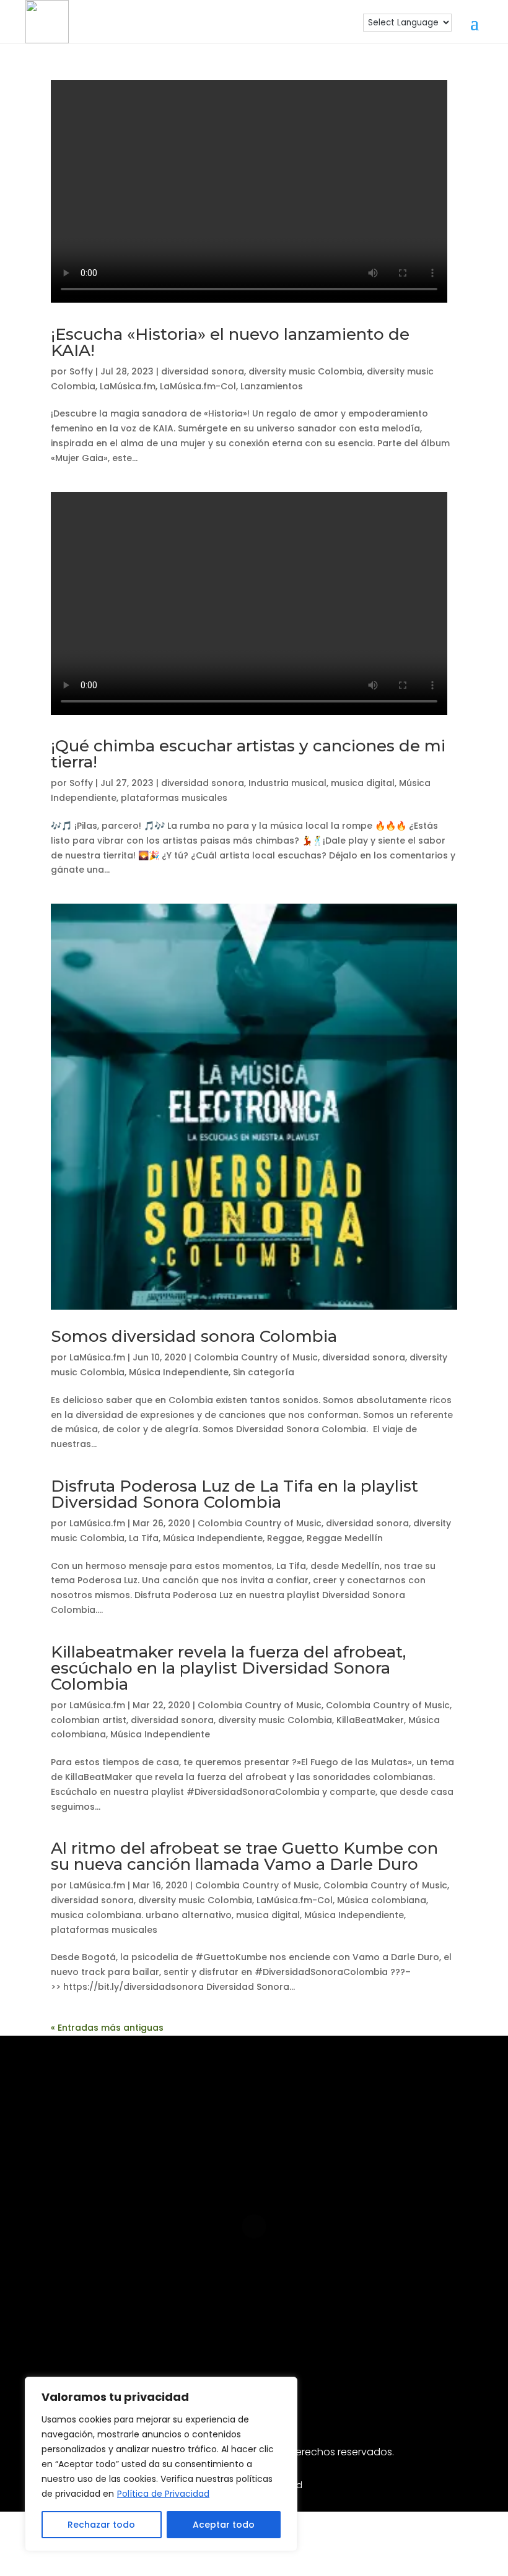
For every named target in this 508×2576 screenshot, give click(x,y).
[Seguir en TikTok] (313, 2328)
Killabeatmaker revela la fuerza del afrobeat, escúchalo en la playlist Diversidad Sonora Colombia (228, 1668)
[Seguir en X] (353, 2328)
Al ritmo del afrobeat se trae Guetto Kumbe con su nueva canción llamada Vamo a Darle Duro (244, 1856)
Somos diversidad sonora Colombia (194, 1336)
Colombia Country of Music (256, 1357)
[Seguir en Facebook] (195, 2328)
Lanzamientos (272, 386)
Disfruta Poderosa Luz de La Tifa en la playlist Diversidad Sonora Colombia (234, 1494)
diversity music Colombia (305, 371)
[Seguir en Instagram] (155, 2328)
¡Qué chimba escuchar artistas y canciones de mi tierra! (248, 754)
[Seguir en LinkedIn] (234, 2328)
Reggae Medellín (345, 1538)
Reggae (285, 1538)
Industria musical (287, 783)
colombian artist (89, 1720)
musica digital (363, 783)
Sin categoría (264, 1372)
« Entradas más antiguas (107, 2028)
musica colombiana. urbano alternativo (141, 1915)
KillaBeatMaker (370, 1720)
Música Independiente (179, 1372)
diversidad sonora (203, 371)
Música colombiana (382, 1900)
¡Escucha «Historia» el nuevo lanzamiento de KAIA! (230, 342)
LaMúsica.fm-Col (198, 386)
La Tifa (144, 1538)
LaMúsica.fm (128, 386)
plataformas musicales (174, 798)
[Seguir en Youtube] (274, 2328)
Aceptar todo (224, 2525)
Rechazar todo (101, 2525)
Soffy (81, 371)
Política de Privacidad (163, 2494)
